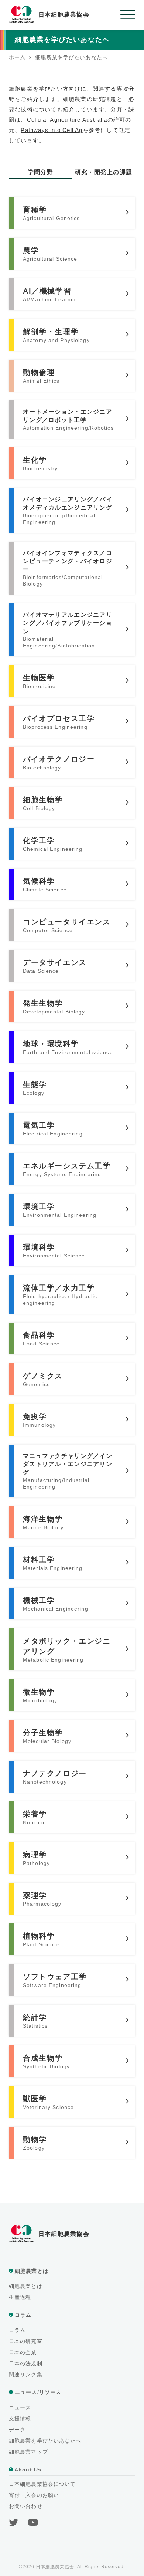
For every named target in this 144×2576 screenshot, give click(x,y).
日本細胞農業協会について (42, 2484)
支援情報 (20, 2418)
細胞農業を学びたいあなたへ (45, 2441)
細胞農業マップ (28, 2452)
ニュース (20, 2407)
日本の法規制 (26, 2363)
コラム (17, 2330)
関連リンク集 (26, 2374)
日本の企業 (23, 2352)
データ (17, 2430)
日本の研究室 (26, 2341)
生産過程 (20, 2297)
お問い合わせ (26, 2506)
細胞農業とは (26, 2286)
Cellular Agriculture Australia (67, 120)
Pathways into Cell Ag (52, 130)
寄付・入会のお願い (34, 2495)
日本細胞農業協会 (64, 15)
